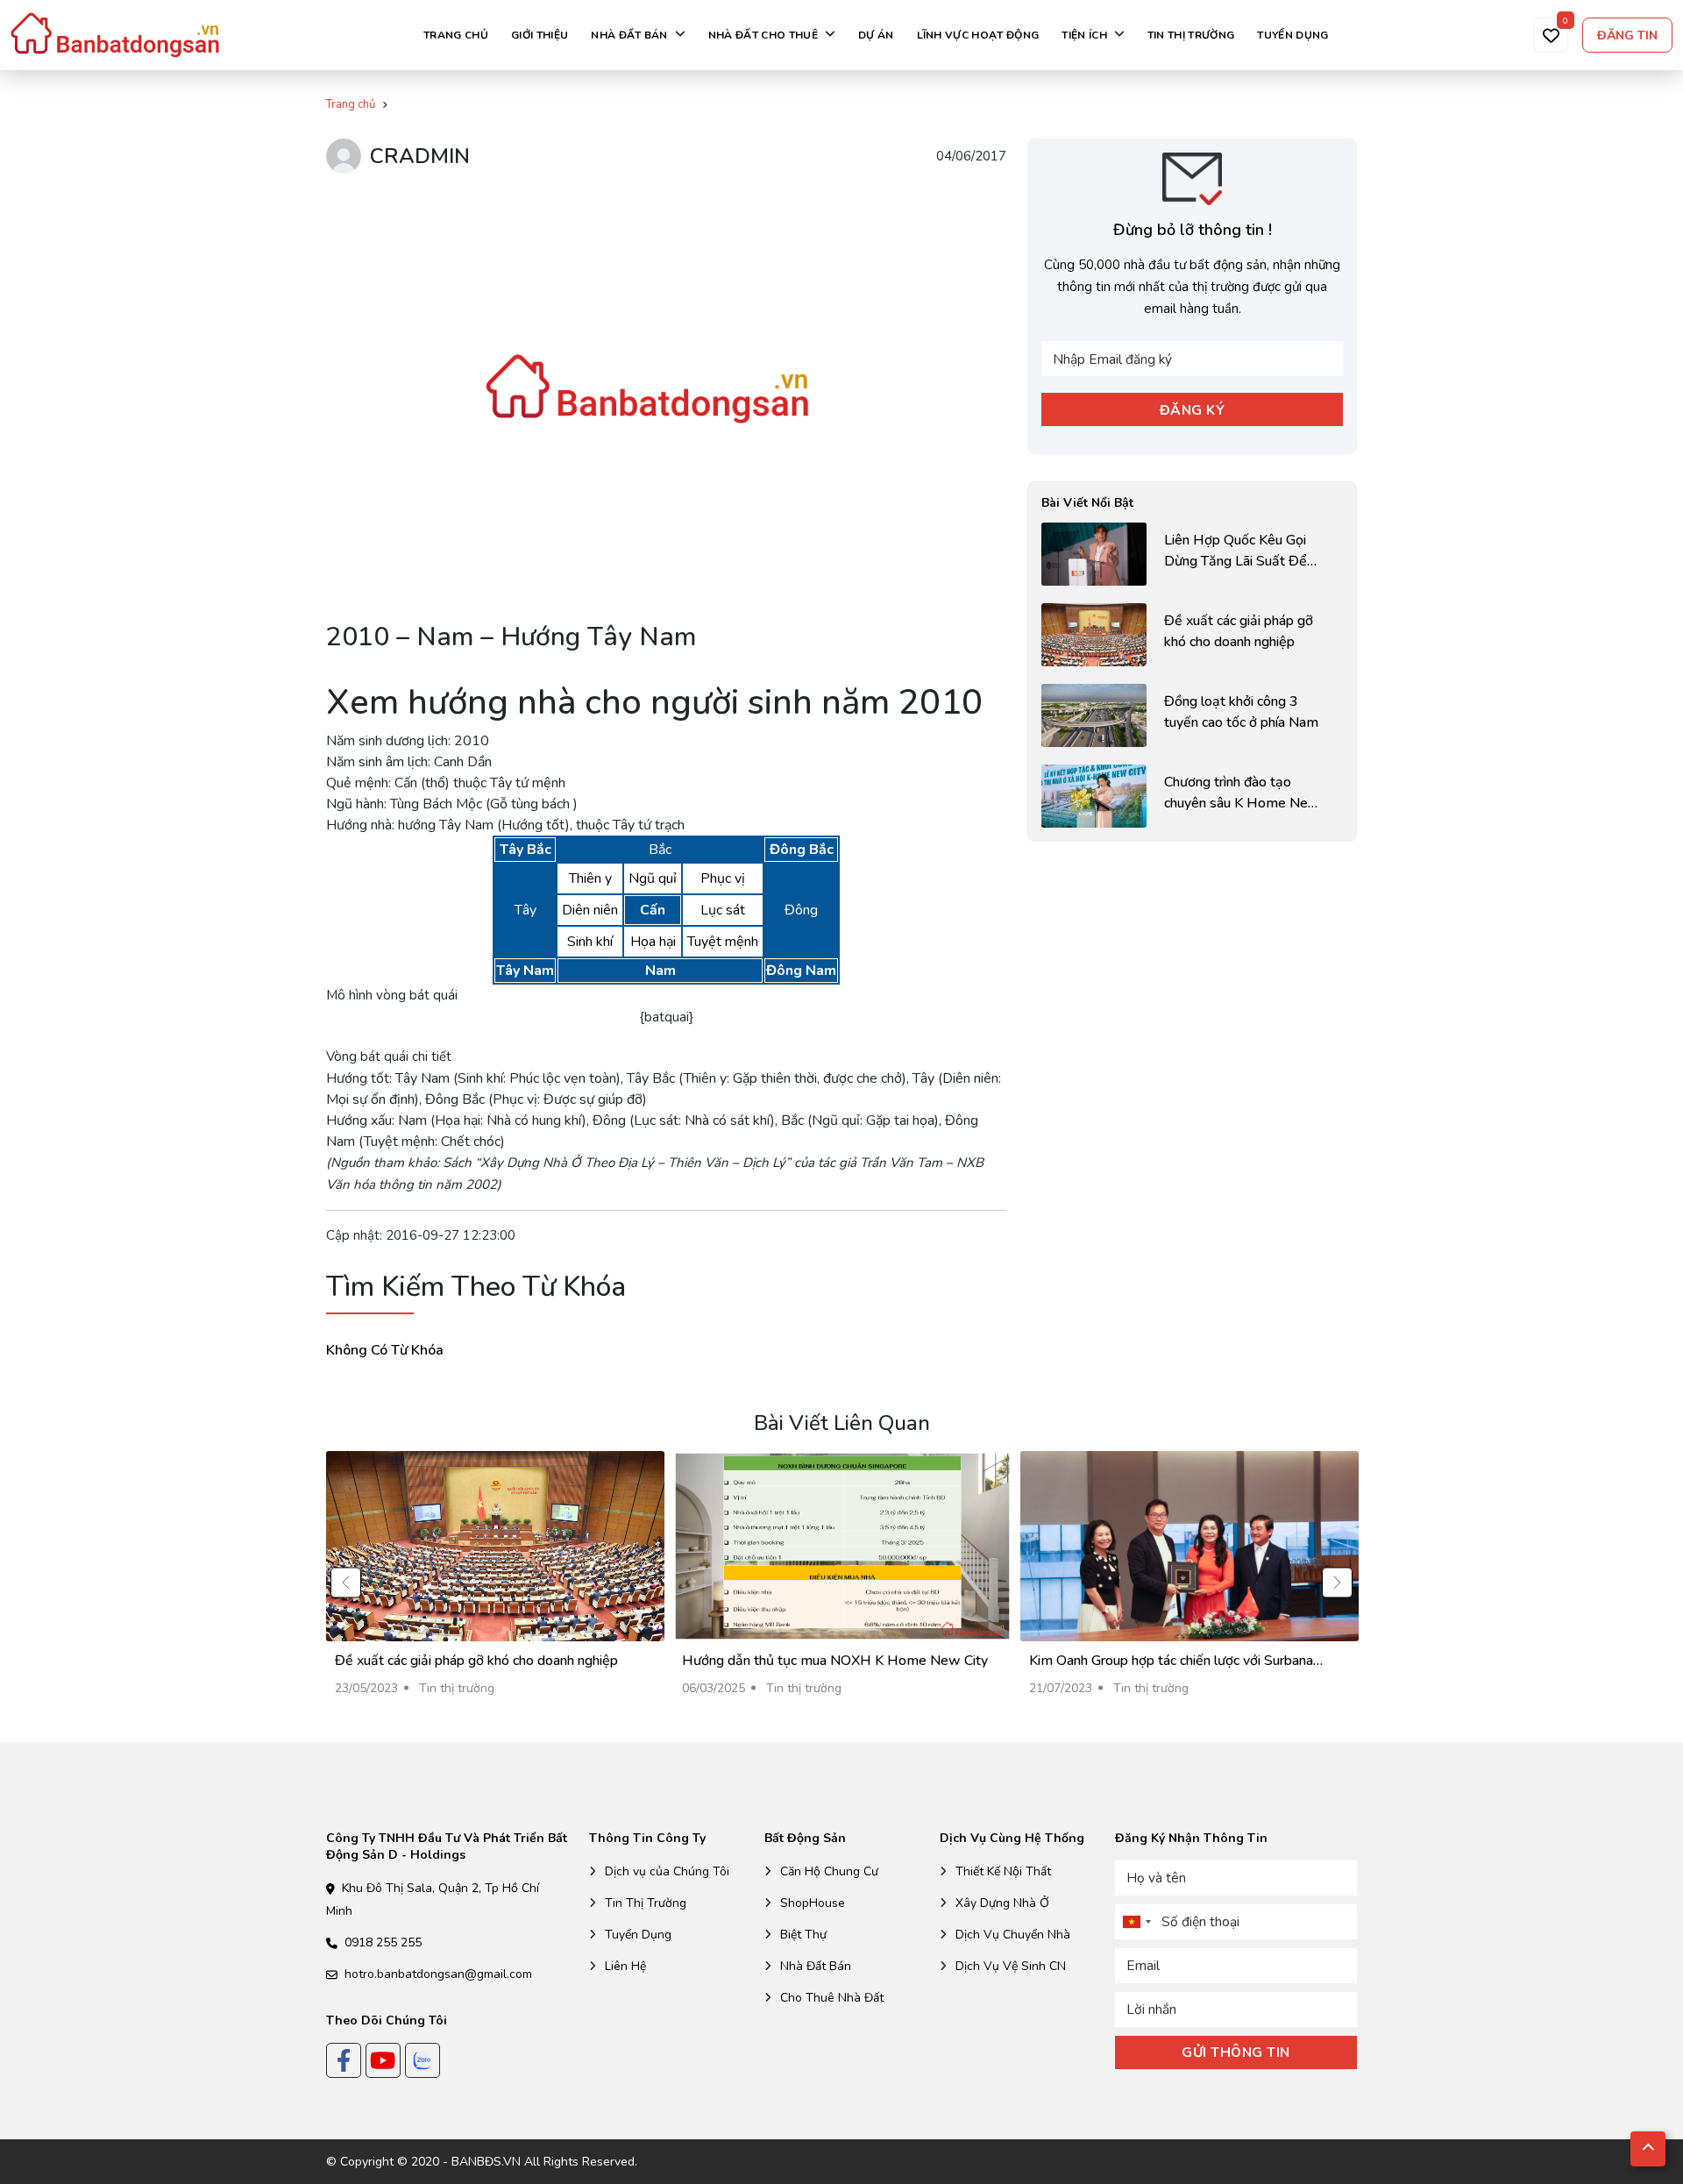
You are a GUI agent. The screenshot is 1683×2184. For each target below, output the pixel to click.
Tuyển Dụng (638, 1935)
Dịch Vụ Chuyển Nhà (1013, 1935)
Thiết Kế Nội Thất (1003, 1871)
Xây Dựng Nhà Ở (1002, 1903)
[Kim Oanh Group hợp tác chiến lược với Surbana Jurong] (1189, 1583)
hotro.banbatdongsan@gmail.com (438, 1974)
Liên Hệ (625, 1966)
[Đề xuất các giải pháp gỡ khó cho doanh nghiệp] (1192, 635)
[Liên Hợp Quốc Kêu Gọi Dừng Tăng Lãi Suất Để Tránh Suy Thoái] (1192, 554)
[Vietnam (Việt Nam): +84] (1136, 1922)
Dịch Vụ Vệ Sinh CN (1011, 1966)
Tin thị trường (1191, 35)
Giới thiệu (540, 35)
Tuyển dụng (1292, 35)
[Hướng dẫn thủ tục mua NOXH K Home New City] (842, 1583)
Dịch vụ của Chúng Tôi (667, 1871)
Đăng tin (1627, 36)
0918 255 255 (383, 1942)
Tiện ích (1084, 35)
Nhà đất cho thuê (763, 35)
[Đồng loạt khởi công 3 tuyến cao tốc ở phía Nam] (1192, 715)
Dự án (876, 35)
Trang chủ (456, 35)
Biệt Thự (803, 1935)
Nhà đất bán (629, 35)
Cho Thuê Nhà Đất (832, 1998)
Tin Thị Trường (646, 1903)
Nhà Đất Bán (816, 1966)
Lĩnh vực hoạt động (978, 35)
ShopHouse (813, 1903)
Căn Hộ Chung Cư (829, 1871)
